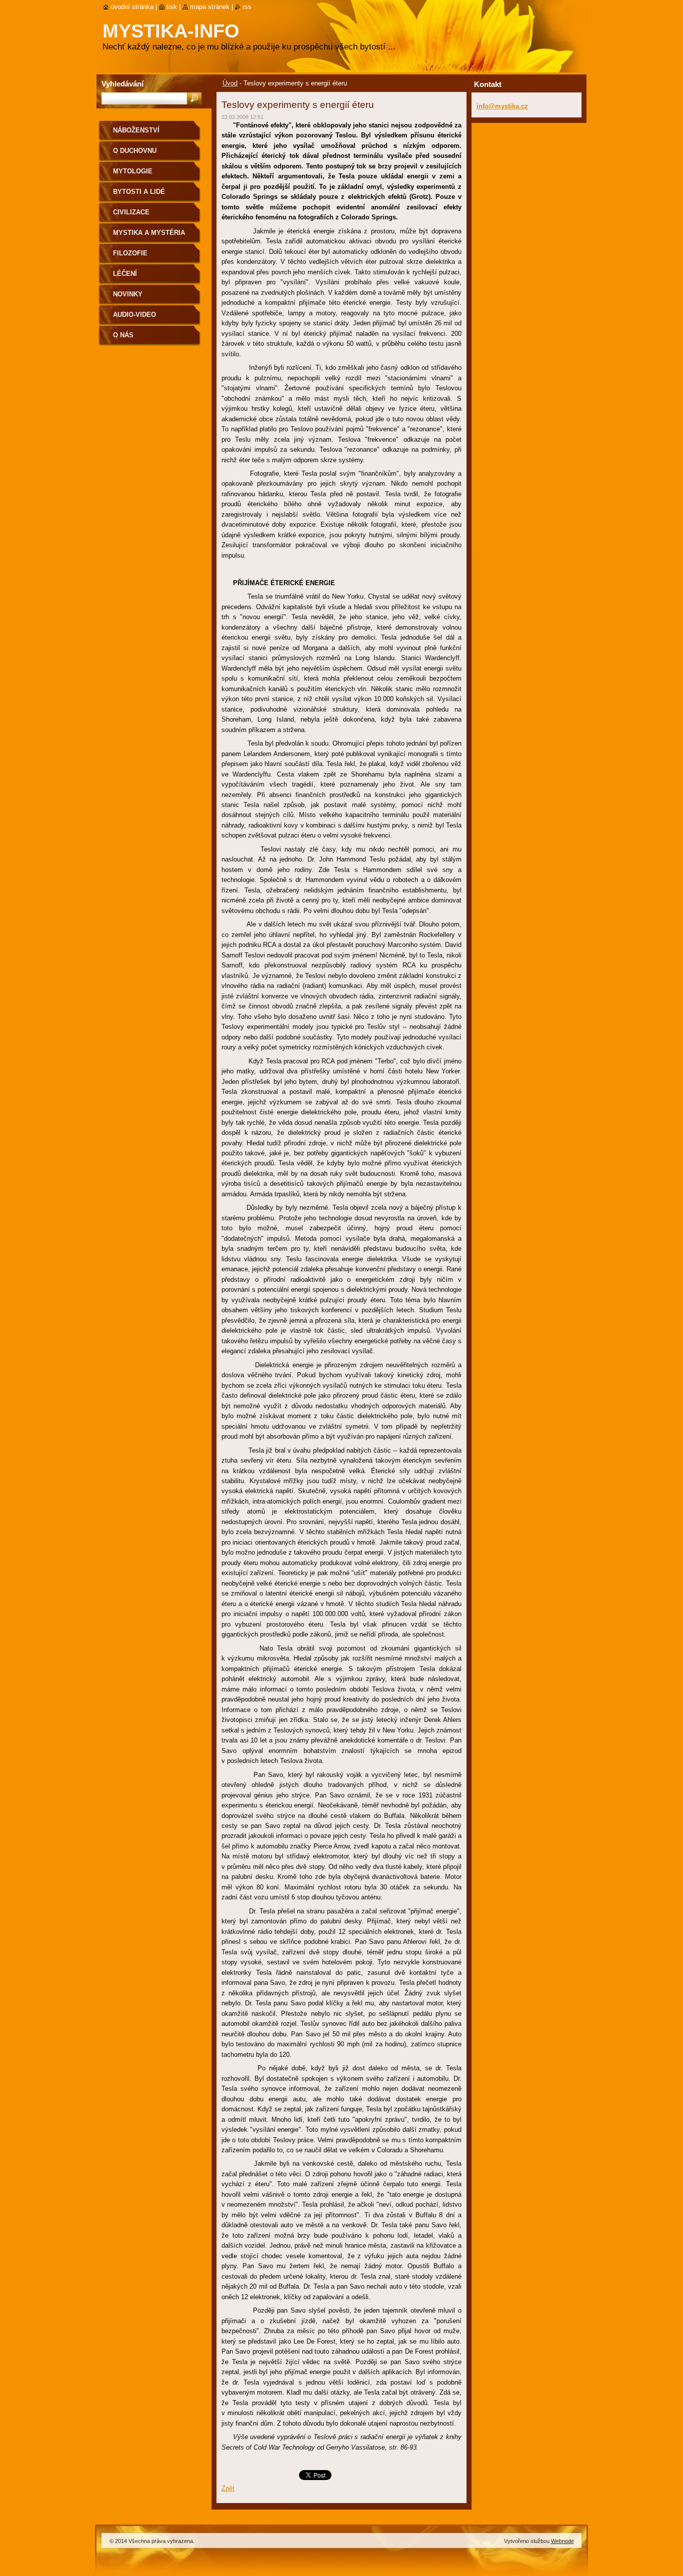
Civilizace (131, 212)
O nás (123, 335)
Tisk (172, 7)
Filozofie (130, 253)
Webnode (562, 2541)
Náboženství (136, 130)
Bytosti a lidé (139, 192)
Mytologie (133, 171)
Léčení (125, 274)
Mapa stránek (210, 7)
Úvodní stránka (132, 7)
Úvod (230, 83)
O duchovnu (135, 151)
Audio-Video (134, 315)
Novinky (128, 294)
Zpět (228, 2488)
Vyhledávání (122, 84)
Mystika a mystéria (149, 233)
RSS (247, 7)
